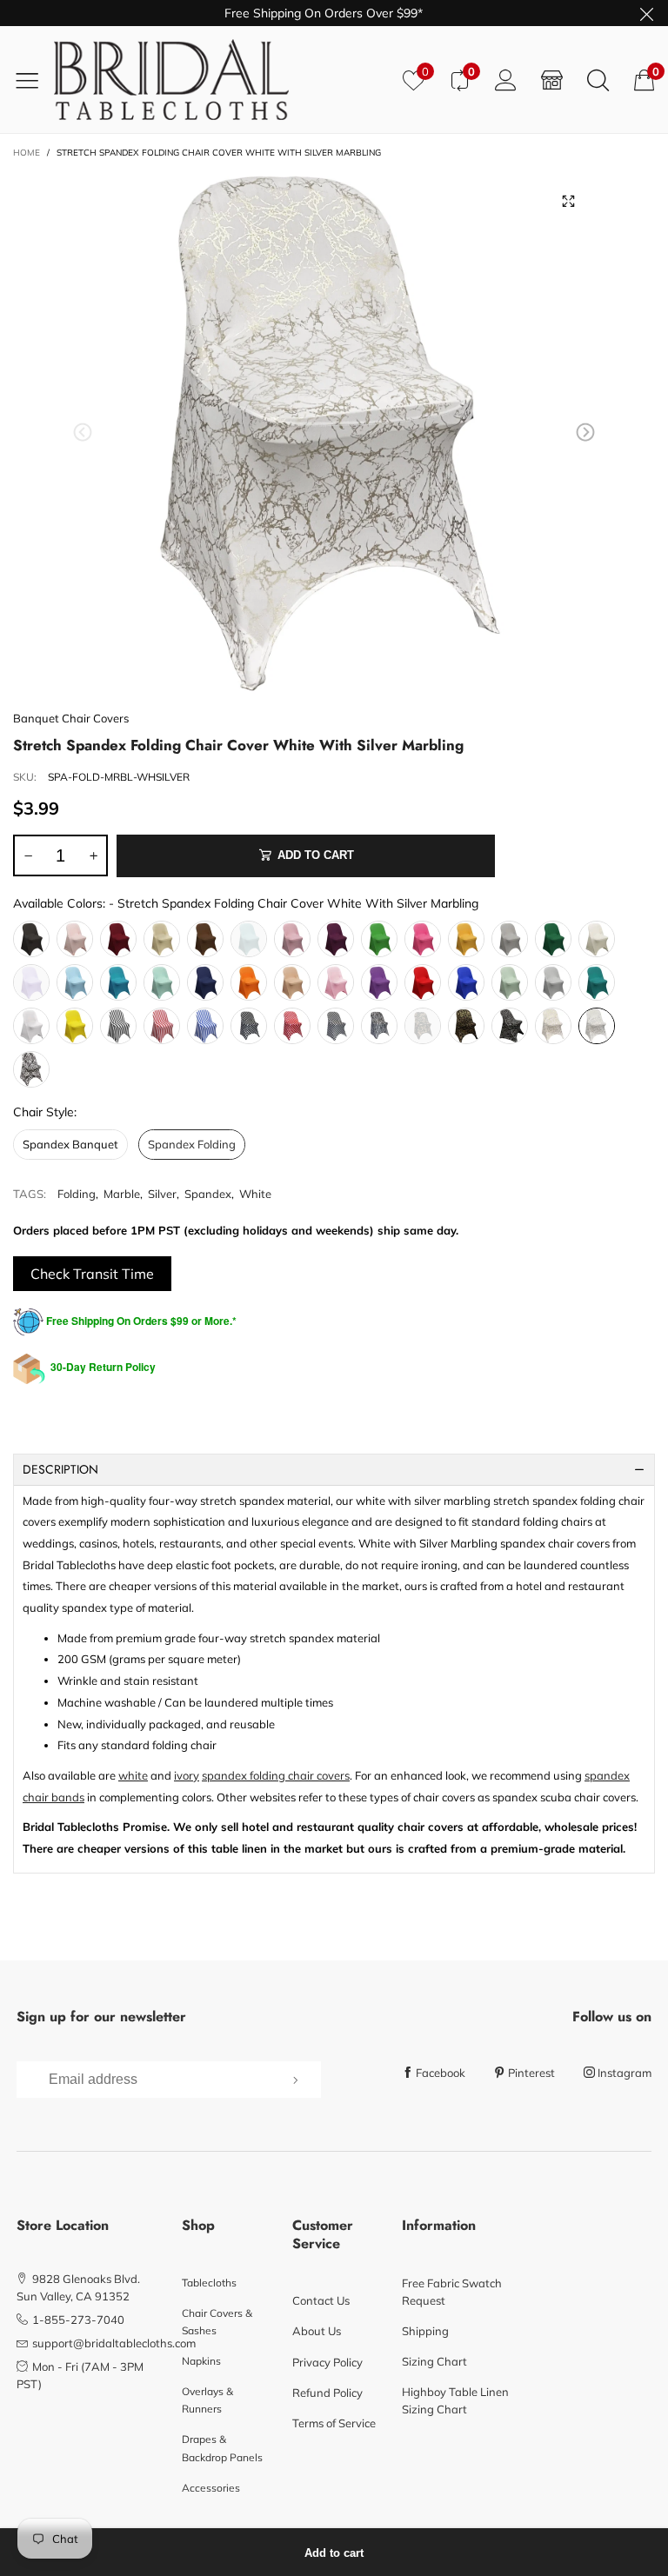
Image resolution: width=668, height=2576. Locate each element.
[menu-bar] (33, 80)
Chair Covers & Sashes (217, 2322)
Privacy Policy (327, 2362)
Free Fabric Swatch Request (452, 2292)
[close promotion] (646, 13)
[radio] (31, 939)
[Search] (598, 80)
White (255, 1194)
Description (60, 1469)
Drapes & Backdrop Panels (222, 2448)
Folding (77, 1194)
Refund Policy (327, 2393)
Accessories (211, 2488)
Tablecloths (209, 2283)
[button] (83, 433)
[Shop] (552, 80)
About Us (317, 2331)
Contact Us (321, 2300)
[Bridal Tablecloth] (222, 80)
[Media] (569, 201)
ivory (187, 1775)
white (133, 1775)
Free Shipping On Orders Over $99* (324, 13)
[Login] (506, 80)
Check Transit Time (92, 1274)
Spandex (208, 1194)
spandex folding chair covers (276, 1775)
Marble (122, 1194)
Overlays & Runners (207, 2400)
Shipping (425, 2331)
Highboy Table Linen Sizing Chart (455, 2400)
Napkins (201, 2361)
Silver (162, 1194)
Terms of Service (334, 2423)
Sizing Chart (434, 2361)
